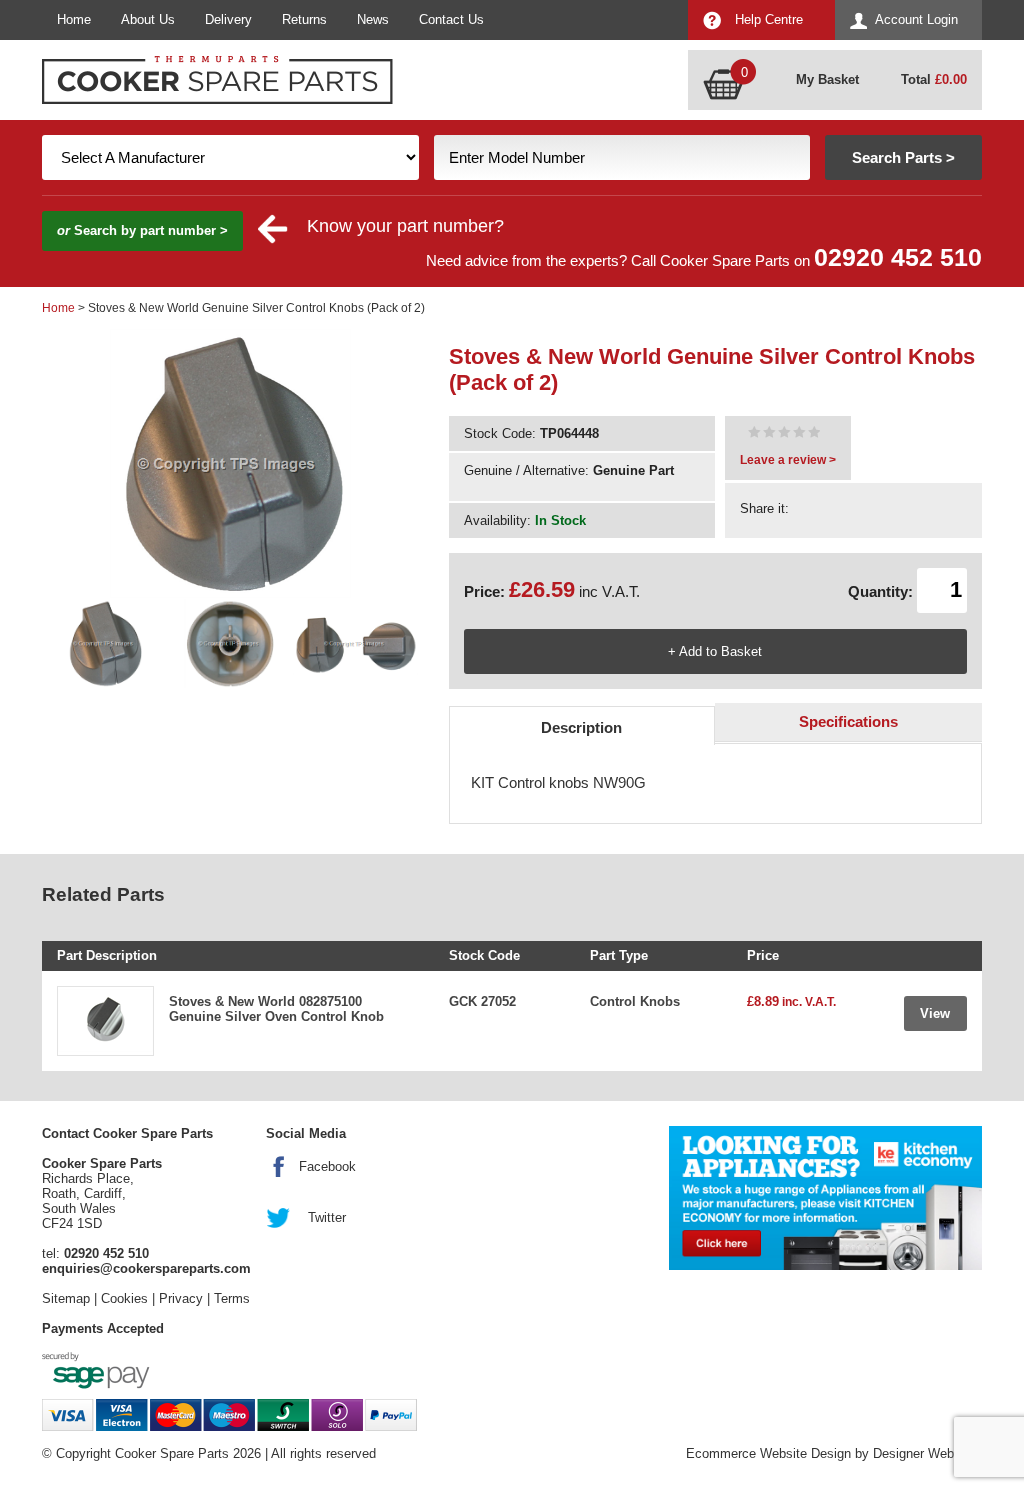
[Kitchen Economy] (825, 1198)
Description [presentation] (581, 727)
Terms (232, 1298)
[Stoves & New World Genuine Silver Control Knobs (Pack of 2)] (784, 434)
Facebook (327, 1166)
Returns (304, 19)
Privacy (181, 1298)
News (373, 19)
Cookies (124, 1298)
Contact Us (451, 19)
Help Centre (769, 19)
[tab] (582, 725)
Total (934, 79)
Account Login (916, 19)
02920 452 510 (898, 257)
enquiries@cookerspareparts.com (146, 1268)
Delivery (228, 19)
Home (74, 19)
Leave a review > (788, 460)
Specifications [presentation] (848, 721)
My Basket (827, 79)
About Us (148, 19)
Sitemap (66, 1298)
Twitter (327, 1217)
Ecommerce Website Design (768, 1453)
